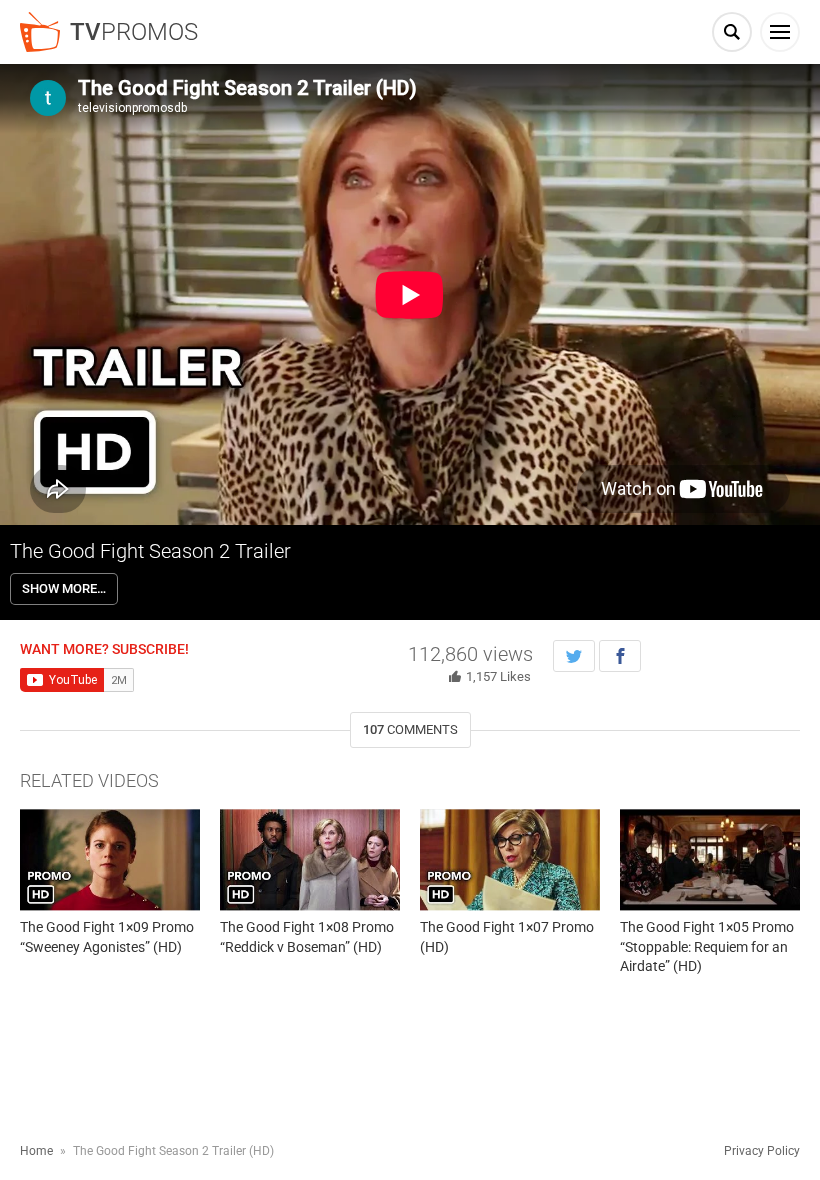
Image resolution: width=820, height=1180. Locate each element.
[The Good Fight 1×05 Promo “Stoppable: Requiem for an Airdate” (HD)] (710, 859)
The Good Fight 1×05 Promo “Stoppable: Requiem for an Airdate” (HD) (707, 946)
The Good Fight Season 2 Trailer (150, 551)
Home (36, 1151)
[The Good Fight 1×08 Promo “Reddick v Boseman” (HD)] (310, 859)
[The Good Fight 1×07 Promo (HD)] (510, 859)
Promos (134, 32)
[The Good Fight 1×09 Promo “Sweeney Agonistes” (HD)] (110, 859)
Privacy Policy (762, 1151)
